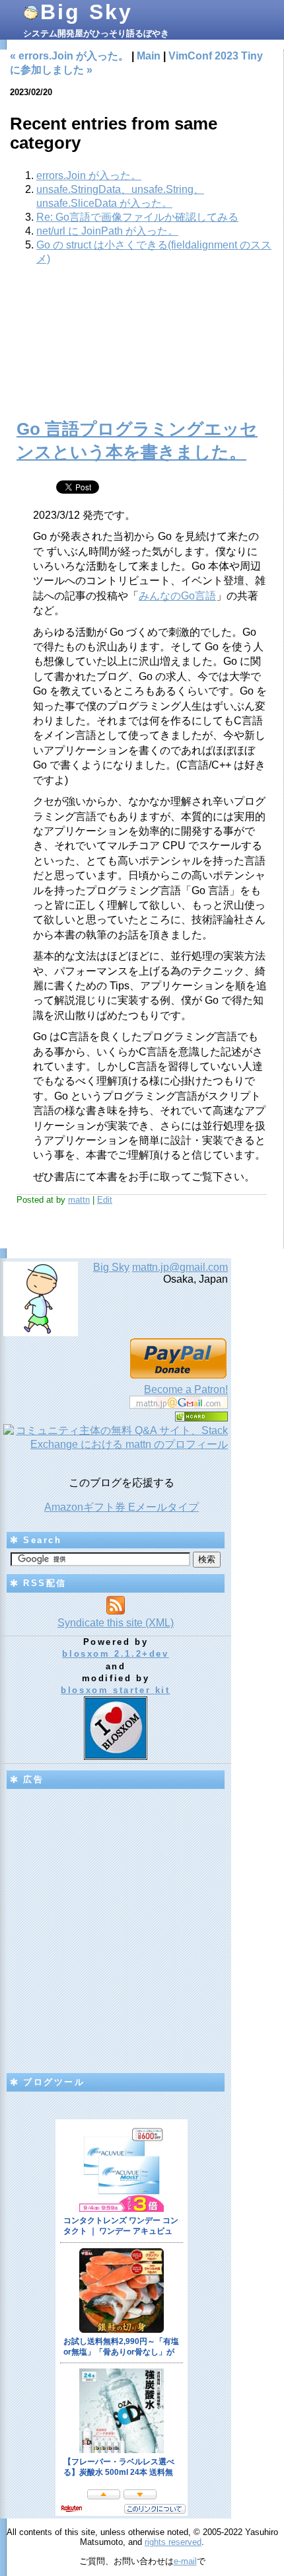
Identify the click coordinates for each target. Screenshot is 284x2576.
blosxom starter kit (115, 1690)
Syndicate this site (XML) (116, 1623)
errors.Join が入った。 (89, 175)
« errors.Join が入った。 (69, 56)
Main (149, 56)
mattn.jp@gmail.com (180, 1267)
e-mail (185, 2561)
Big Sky (87, 12)
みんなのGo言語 (177, 596)
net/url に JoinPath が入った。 (107, 231)
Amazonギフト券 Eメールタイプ (122, 1507)
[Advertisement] (142, 350)
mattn (79, 1200)
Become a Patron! (186, 1389)
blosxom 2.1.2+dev (115, 1654)
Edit (105, 1200)
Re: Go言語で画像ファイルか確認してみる (137, 217)
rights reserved (173, 2542)
